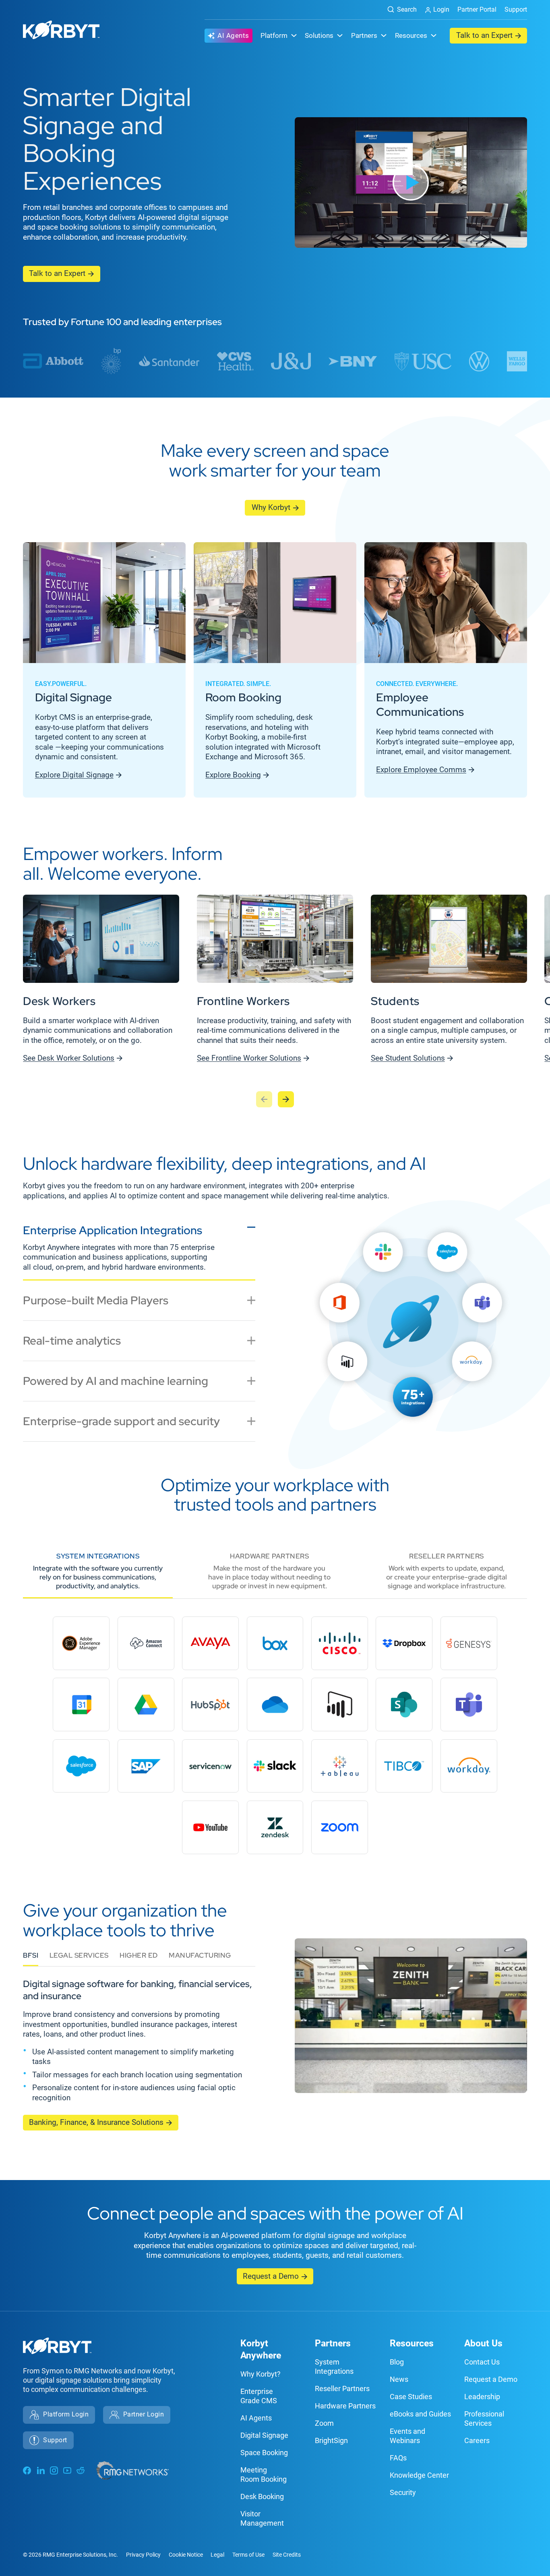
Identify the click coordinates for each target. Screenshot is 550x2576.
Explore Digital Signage (74, 775)
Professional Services (484, 2418)
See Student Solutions (408, 1058)
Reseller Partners (342, 2388)
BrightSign (331, 2440)
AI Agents (233, 35)
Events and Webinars (407, 2436)
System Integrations (334, 2367)
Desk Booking (262, 2496)
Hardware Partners (345, 2406)
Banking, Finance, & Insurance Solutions (96, 2122)
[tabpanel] (411, 1335)
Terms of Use (248, 2555)
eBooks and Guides (420, 2414)
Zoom (324, 2423)
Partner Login (144, 2414)
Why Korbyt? (261, 2374)
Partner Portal (477, 9)
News (399, 2379)
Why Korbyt (271, 508)
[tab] (139, 1250)
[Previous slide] (264, 1099)
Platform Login (66, 2414)
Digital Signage (264, 2435)
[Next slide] (286, 1099)
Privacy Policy (143, 2555)
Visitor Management (262, 2518)
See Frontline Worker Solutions (249, 1058)
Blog (397, 2362)
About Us (483, 2343)
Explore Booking (233, 775)
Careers (477, 2440)
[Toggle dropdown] (294, 35)
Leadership (482, 2397)
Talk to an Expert (484, 35)
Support (516, 9)
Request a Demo (271, 2276)
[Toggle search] (399, 10)
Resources (412, 2343)
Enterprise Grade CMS (259, 2396)
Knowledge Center (419, 2475)
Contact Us (482, 2362)
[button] (411, 182)
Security (403, 2492)
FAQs (398, 2458)
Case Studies (411, 2397)
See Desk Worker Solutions (69, 1058)
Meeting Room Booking (264, 2474)
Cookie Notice (186, 2555)
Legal (217, 2555)
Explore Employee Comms (421, 770)
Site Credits (287, 2555)
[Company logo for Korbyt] (61, 31)
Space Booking (264, 2453)
